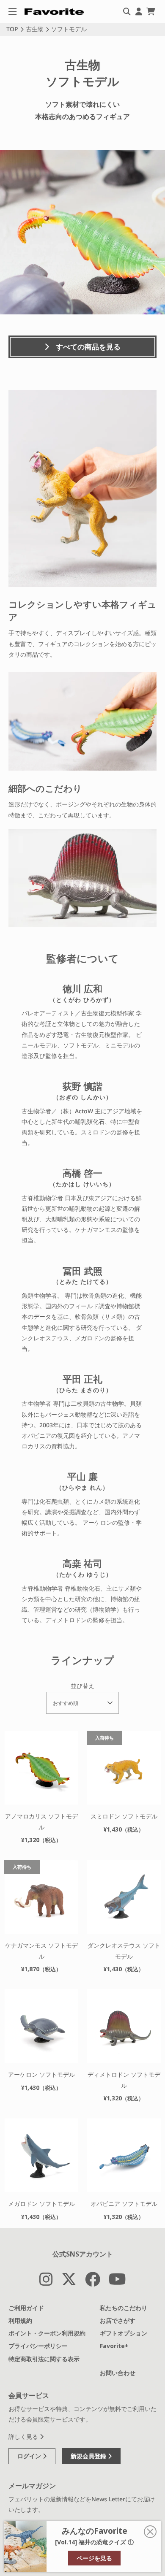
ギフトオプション (124, 2333)
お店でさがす (118, 2320)
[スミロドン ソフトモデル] (124, 1768)
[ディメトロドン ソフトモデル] (124, 2026)
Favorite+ (114, 2346)
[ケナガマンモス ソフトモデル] (41, 1897)
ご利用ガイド (26, 2308)
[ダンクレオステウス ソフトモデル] (124, 1897)
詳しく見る (24, 2437)
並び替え (82, 1686)
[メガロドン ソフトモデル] (41, 2155)
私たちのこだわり (124, 2308)
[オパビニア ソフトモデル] (124, 2155)
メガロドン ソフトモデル (41, 2204)
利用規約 (20, 2320)
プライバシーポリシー (38, 2346)
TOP (12, 29)
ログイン (30, 2456)
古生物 (35, 29)
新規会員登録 (89, 2456)
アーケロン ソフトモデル (41, 2074)
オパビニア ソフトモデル (124, 2204)
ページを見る (94, 2558)
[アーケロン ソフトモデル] (41, 2026)
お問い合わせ (118, 2373)
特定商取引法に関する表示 (44, 2359)
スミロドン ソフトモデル (124, 1816)
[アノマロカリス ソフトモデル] (41, 1768)
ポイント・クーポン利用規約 (47, 2333)
